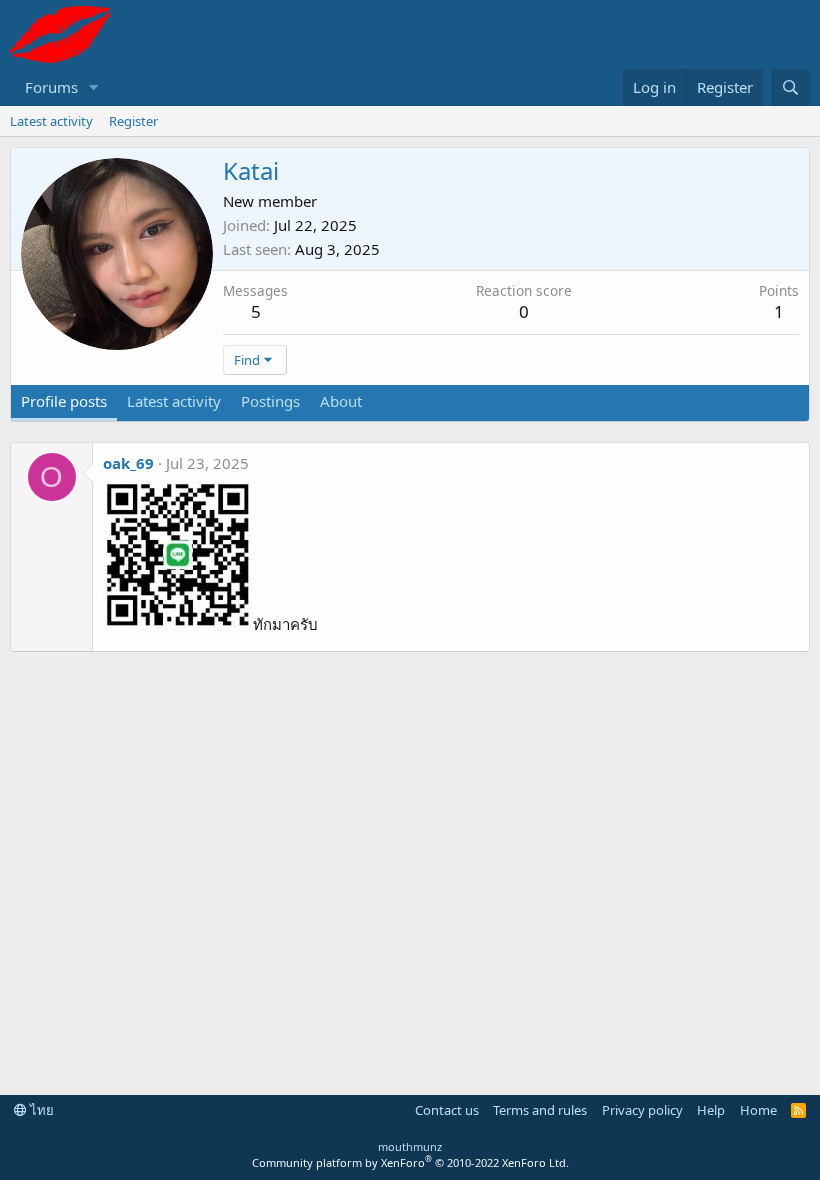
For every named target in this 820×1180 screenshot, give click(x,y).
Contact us (447, 1110)
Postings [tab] (270, 401)
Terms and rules (540, 1110)
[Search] (790, 87)
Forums (51, 87)
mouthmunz (410, 1146)
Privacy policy (642, 1110)
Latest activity (51, 121)
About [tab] (341, 401)
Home (758, 1110)
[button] (94, 87)
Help (711, 1110)
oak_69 (128, 463)
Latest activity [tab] (174, 401)
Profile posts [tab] (64, 401)
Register (133, 121)
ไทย (40, 1110)
